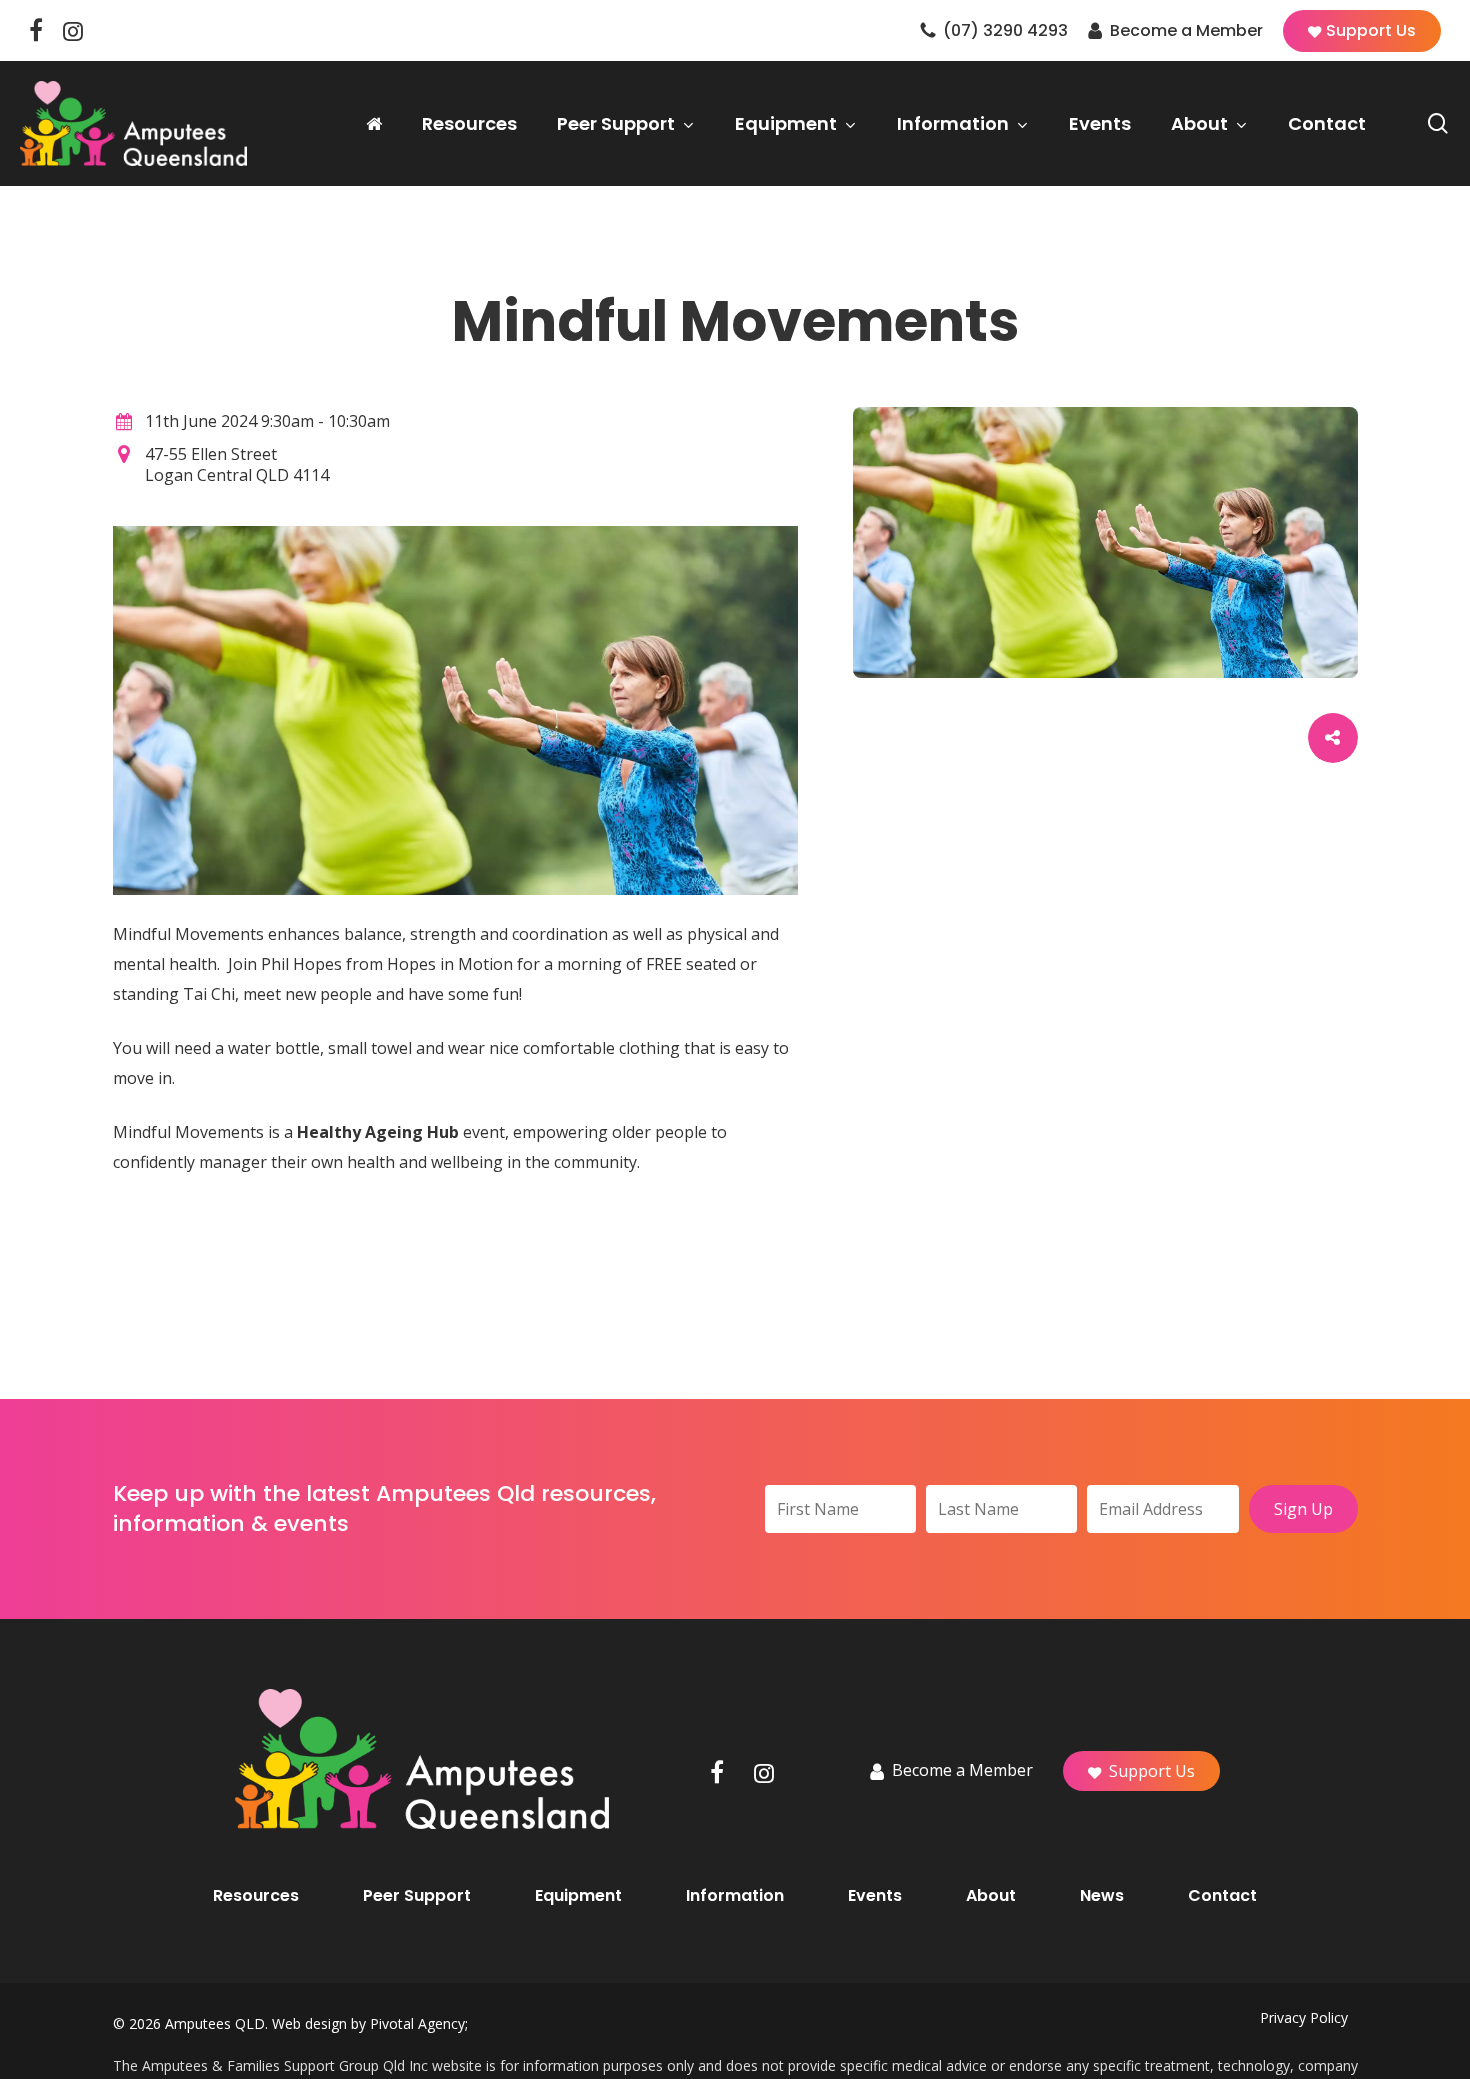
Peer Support (417, 1896)
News (1102, 1896)
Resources (256, 1896)
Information (735, 1896)
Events (875, 1896)
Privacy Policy (1304, 2017)
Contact (1222, 1896)
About (991, 1896)
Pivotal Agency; (419, 2023)
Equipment (578, 1896)
